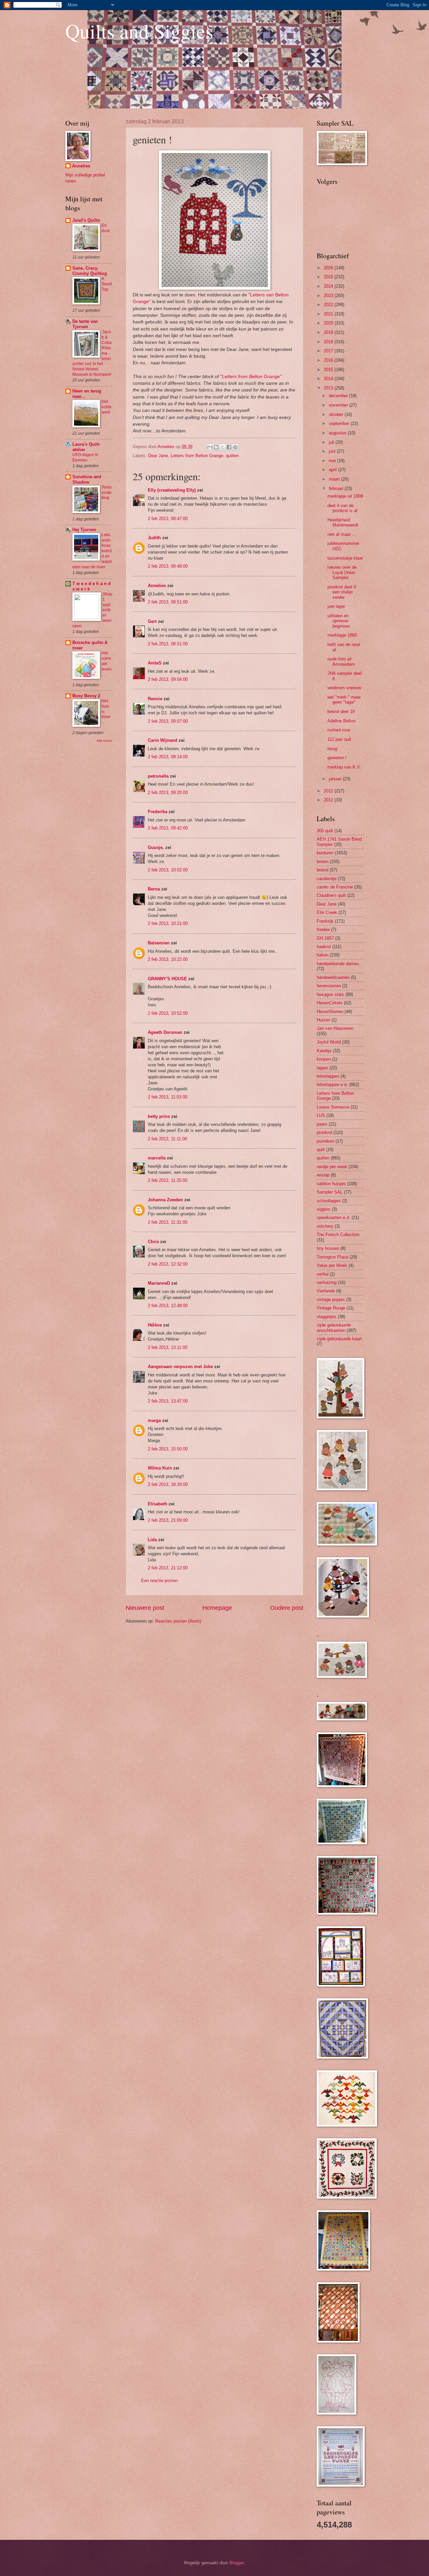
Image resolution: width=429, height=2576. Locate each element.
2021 (329, 314)
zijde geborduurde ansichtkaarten (334, 1328)
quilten (232, 456)
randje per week (332, 1167)
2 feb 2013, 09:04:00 (168, 679)
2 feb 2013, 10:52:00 (168, 1013)
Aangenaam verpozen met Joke (180, 1367)
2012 (329, 791)
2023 (329, 296)
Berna (154, 889)
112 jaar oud (339, 739)
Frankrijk (325, 921)
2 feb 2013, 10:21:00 (168, 923)
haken (323, 955)
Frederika (158, 812)
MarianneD (159, 1283)
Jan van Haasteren (335, 1028)
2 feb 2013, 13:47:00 (168, 1401)
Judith (154, 538)
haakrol (324, 947)
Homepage (217, 1608)
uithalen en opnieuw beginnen (339, 621)
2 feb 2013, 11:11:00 (167, 1139)
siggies (324, 1209)
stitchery (325, 1226)
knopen (324, 1059)
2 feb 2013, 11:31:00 (168, 1222)
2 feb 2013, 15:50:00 (168, 1449)
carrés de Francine (335, 887)
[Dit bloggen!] (216, 447)
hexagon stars (330, 994)
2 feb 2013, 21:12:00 (168, 1568)
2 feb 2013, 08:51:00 (168, 602)
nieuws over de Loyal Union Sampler (342, 572)
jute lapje (336, 606)
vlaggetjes (327, 1317)
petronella (158, 776)
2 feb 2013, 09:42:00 (168, 828)
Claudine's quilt (331, 895)
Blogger (236, 2563)
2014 (329, 379)
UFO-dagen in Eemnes (85, 457)
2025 (329, 277)
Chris (153, 1242)
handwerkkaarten (333, 977)
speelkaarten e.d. (333, 1218)
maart (335, 479)
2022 (329, 305)
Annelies (157, 586)
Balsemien (159, 943)
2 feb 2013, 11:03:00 (168, 1097)
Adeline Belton (342, 721)
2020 (329, 323)
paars (322, 1124)
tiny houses (328, 1248)
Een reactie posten (159, 1581)
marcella (157, 1158)
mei (333, 461)
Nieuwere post (145, 1608)
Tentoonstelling (107, 493)
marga (154, 1420)
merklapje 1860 (342, 635)
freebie (323, 929)
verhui (323, 1274)
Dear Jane (158, 456)
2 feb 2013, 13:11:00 (168, 1347)
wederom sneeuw (344, 688)
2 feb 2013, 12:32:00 (168, 1264)
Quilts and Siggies (139, 31)
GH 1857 (325, 938)
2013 (329, 388)
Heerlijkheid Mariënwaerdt (343, 522)
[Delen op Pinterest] (235, 447)
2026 (329, 268)
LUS (321, 1115)
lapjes (322, 1068)
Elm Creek (327, 912)
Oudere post (287, 1608)
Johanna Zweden (165, 1200)
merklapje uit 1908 (345, 496)
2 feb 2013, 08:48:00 (168, 566)
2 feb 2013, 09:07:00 (168, 721)
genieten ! (337, 758)
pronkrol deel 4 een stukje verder (342, 592)
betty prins (159, 1116)
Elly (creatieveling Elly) (172, 490)
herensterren (329, 986)
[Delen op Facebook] (229, 447)
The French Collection (338, 1235)
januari (336, 779)
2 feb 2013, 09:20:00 (168, 793)
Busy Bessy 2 (86, 696)
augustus (338, 433)
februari (337, 488)
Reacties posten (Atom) (178, 1621)
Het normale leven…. (107, 664)
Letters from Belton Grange (197, 456)
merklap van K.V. (344, 767)
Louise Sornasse (333, 1107)
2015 (329, 370)
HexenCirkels (330, 1003)
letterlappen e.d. (332, 1085)
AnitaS (155, 663)
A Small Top (107, 284)
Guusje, (156, 847)
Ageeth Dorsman (165, 1032)
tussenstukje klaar (345, 558)
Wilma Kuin (160, 1468)
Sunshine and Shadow (87, 479)
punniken (325, 1141)
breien (323, 862)
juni (333, 451)
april (333, 470)
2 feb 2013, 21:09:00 (168, 1520)
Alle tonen (104, 741)
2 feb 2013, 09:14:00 (168, 757)
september (340, 423)
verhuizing (327, 1282)
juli (332, 442)
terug (332, 749)
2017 (329, 351)
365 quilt (325, 831)
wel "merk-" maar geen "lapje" (344, 700)
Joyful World (329, 1042)
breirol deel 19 (341, 711)
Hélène (155, 1325)
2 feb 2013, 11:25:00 (168, 1180)
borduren (325, 853)
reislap (323, 1175)
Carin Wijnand (163, 740)
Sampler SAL (330, 1192)
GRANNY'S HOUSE (167, 979)
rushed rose (339, 730)
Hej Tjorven (84, 530)
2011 (329, 800)
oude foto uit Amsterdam (341, 661)
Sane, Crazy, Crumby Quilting (90, 271)
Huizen (323, 1020)
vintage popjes (331, 1300)
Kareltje (324, 1051)
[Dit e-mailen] (210, 447)
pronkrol (324, 1132)
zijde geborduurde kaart (339, 1339)
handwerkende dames (338, 964)
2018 (329, 342)
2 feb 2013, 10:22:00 (168, 959)
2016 (329, 360)
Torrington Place (332, 1257)
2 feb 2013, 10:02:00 (168, 870)
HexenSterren (330, 1012)
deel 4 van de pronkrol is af (343, 508)
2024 (329, 286)
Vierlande (326, 1291)
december (339, 396)
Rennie (155, 699)
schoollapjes (329, 1201)
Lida (152, 1540)
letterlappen (328, 1076)
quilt (321, 1150)
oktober (337, 414)
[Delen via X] (223, 447)
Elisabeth (158, 1504)
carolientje (327, 879)
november (339, 405)
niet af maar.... (342, 534)
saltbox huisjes (331, 1184)
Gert (152, 621)
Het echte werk (107, 407)
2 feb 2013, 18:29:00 (168, 1484)
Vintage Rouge (331, 1308)
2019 (329, 332)
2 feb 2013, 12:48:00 (168, 1306)
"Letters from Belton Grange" (251, 377)
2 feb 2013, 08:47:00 (168, 519)
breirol (323, 870)
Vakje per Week (332, 1265)
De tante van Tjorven (85, 324)
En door (106, 228)
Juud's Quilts (86, 220)
